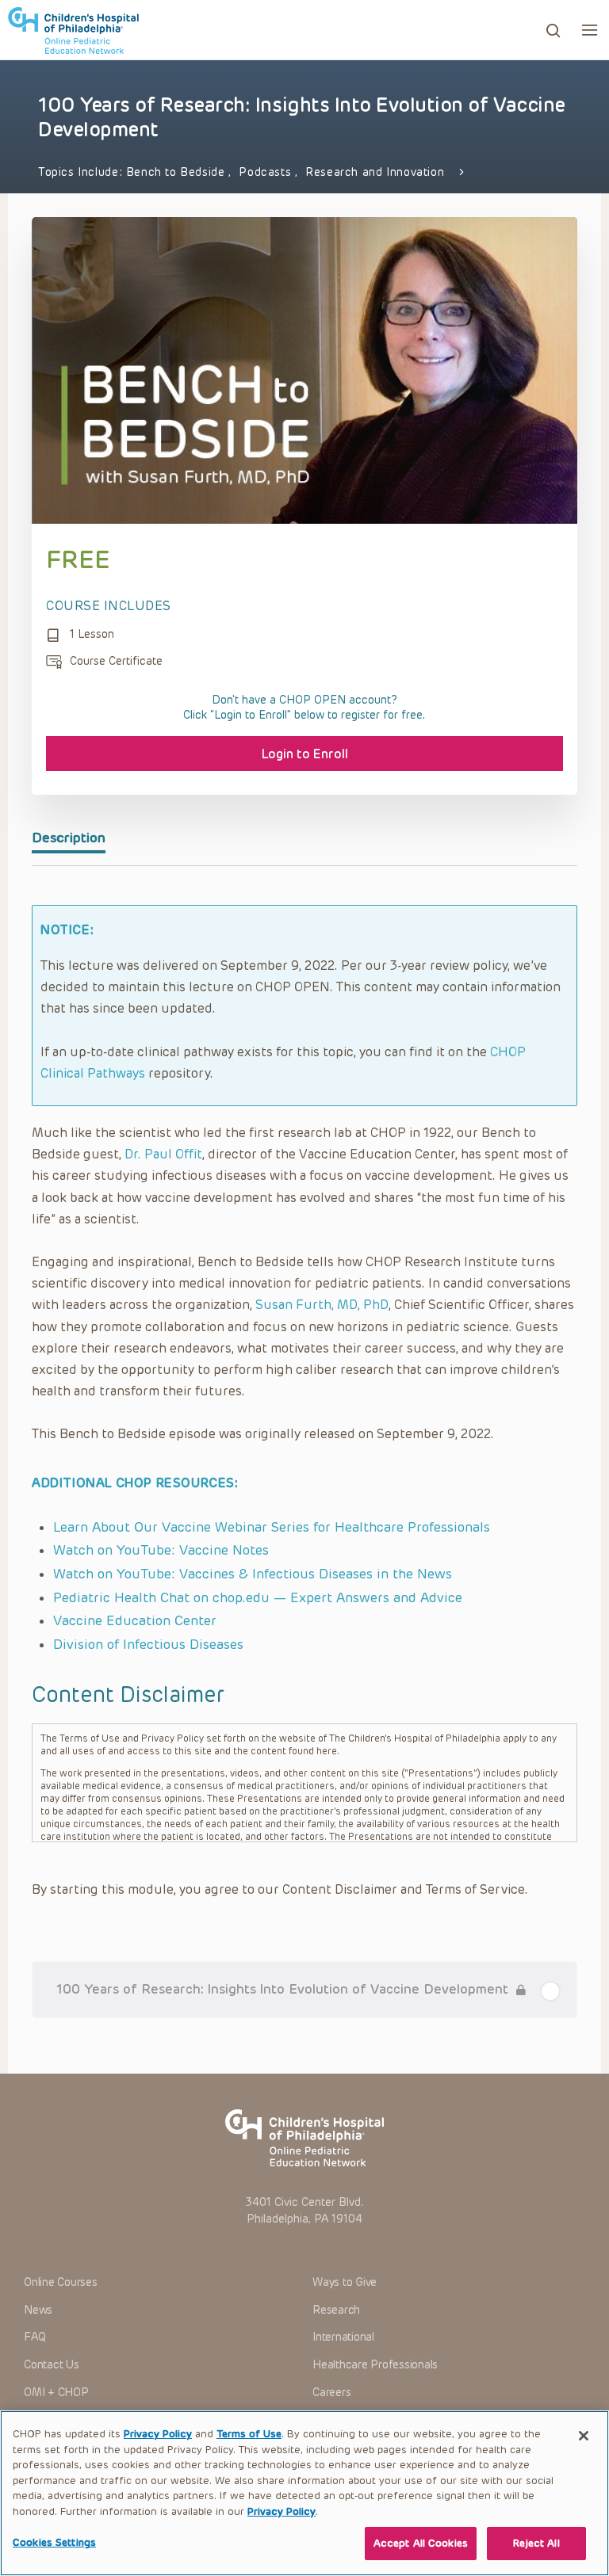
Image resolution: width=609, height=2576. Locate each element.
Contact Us (52, 2365)
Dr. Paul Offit (163, 1154)
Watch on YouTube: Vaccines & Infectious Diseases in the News (253, 1574)
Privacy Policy (158, 2434)
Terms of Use (249, 2434)
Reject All (536, 2543)
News (38, 2310)
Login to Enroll (305, 754)
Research (336, 2310)
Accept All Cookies (421, 2543)
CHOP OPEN (73, 30)
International (343, 2337)
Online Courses (61, 2282)
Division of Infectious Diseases (148, 1644)
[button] (590, 30)
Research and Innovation (375, 172)
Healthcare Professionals (375, 2365)
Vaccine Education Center (135, 1620)
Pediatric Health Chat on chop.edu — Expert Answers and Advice (258, 1597)
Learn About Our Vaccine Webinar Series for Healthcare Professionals (272, 1527)
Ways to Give (345, 2282)
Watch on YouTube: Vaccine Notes (161, 1550)
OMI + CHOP (56, 2393)
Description (69, 838)
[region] (304, 2493)
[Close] (584, 2436)
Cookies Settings (54, 2542)
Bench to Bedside (177, 172)
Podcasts (267, 172)
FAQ (34, 2337)
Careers (331, 2393)
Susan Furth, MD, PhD (322, 1305)
